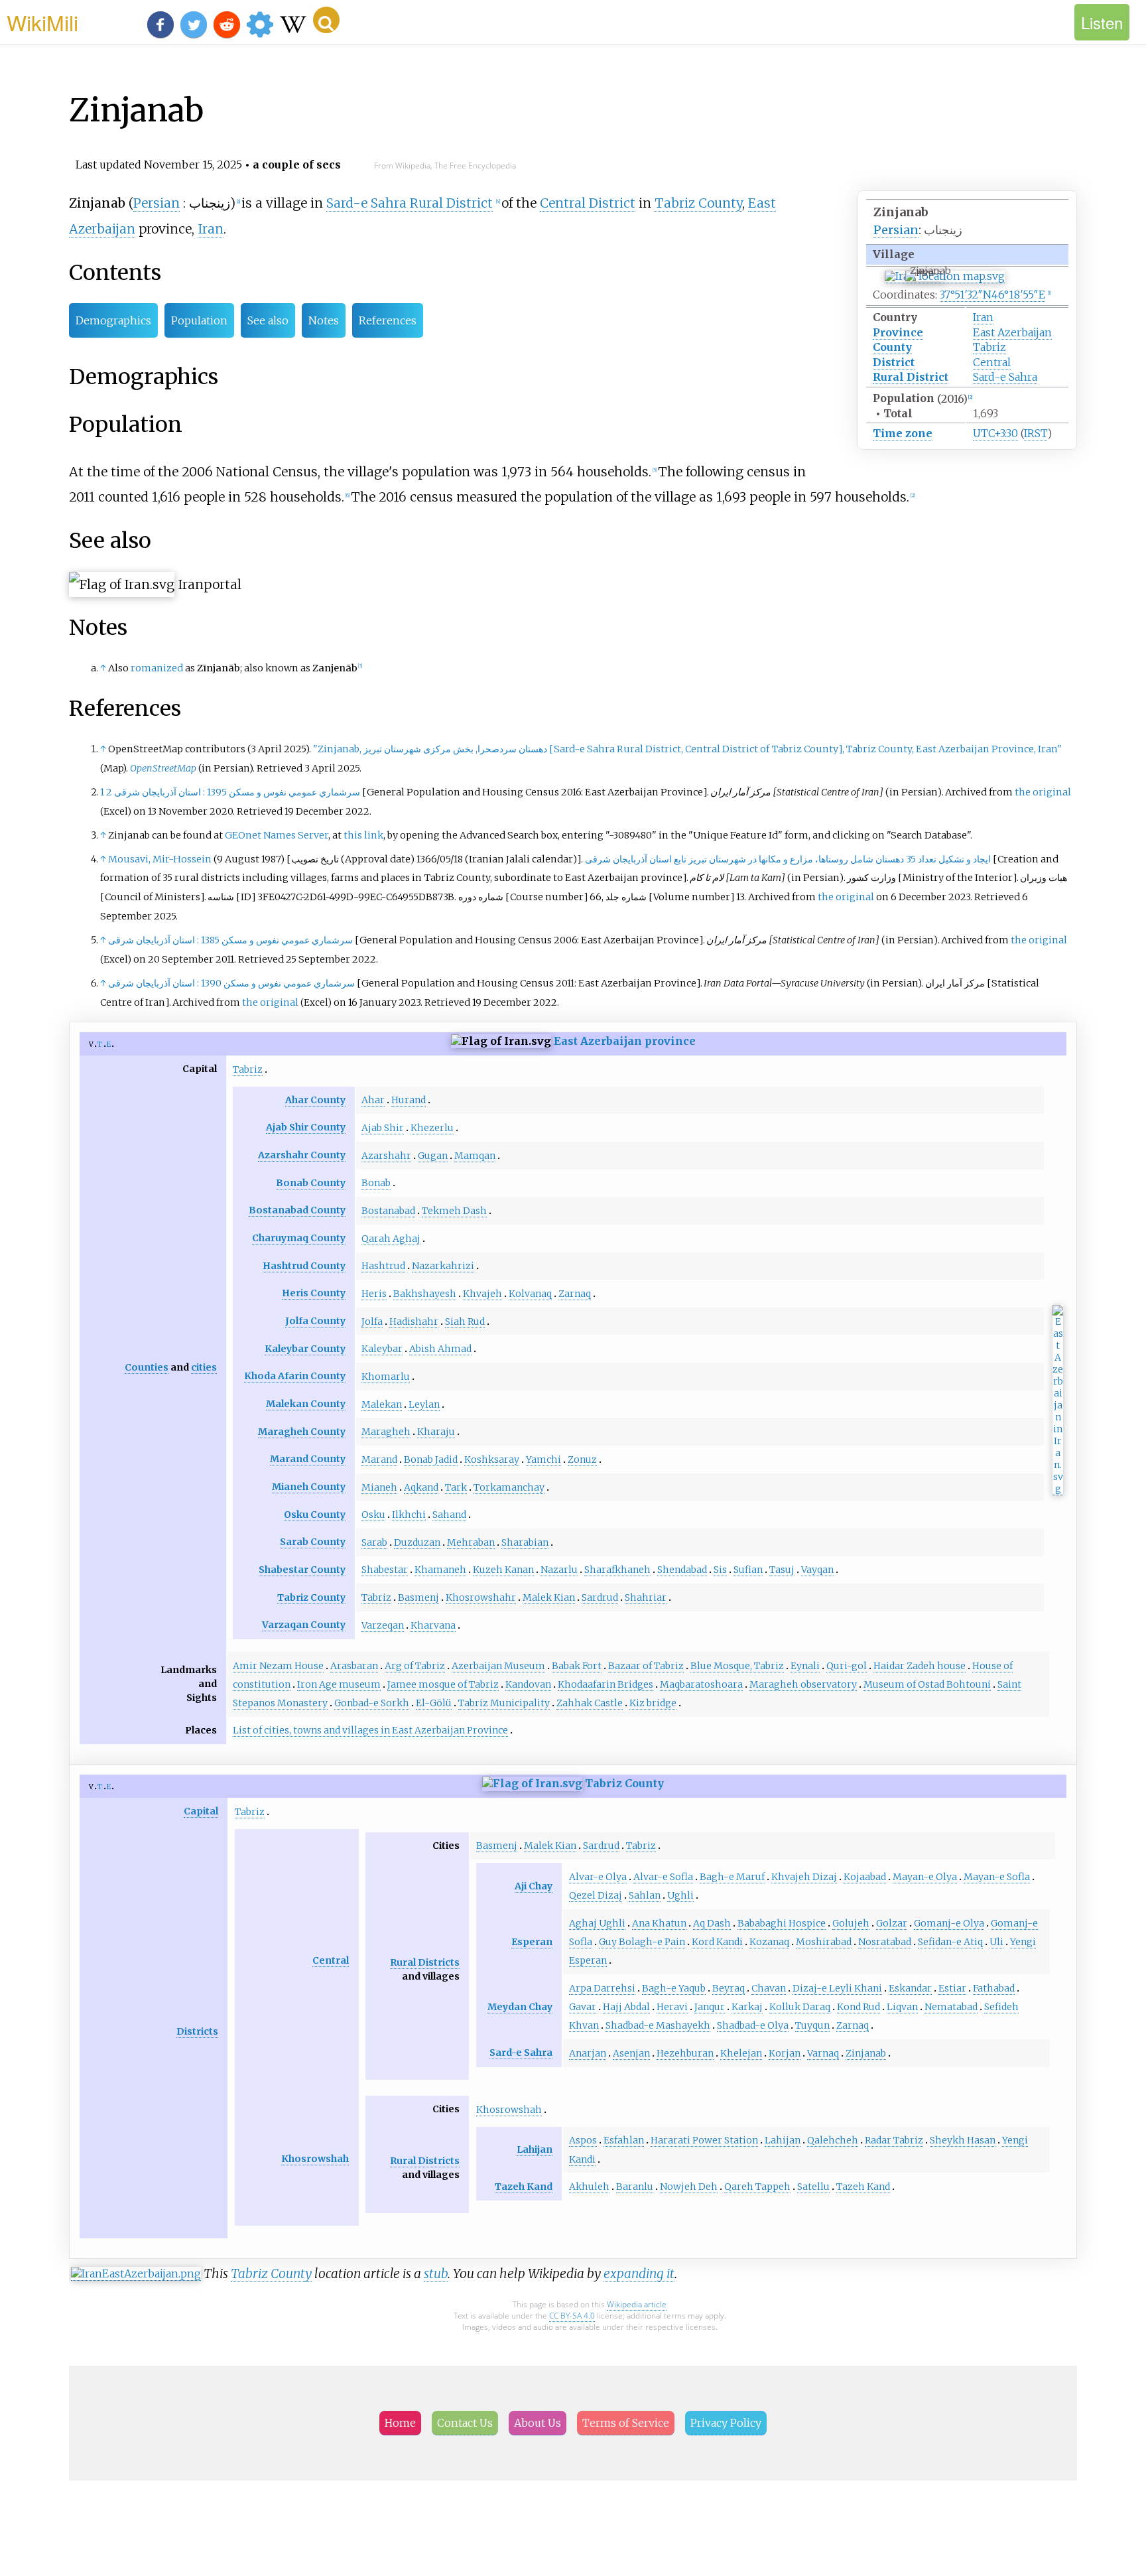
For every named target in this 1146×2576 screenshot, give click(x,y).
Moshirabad (824, 1942)
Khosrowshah (315, 2159)
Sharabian (525, 1542)
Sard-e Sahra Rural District (410, 203)
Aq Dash (712, 1923)
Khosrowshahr (481, 1597)
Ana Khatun (659, 1923)
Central (992, 362)
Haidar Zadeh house (920, 1666)
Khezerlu (432, 1128)
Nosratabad (885, 1942)
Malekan (382, 1404)
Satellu (813, 2187)
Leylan (424, 1404)
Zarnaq (575, 1294)
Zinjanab (866, 2053)
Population (199, 320)
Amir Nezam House (278, 1666)
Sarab (374, 1542)
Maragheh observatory (803, 1684)
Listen (1102, 22)
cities (204, 1367)
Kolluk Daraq (800, 2007)
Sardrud (600, 1597)
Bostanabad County (297, 1210)
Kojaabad (865, 1877)
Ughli (680, 1895)
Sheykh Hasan (963, 2140)
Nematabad (951, 2007)
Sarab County (313, 1542)
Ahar (373, 1100)
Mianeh (379, 1487)
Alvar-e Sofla (663, 1877)
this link (363, 835)
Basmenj (418, 1597)
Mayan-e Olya (925, 1877)
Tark (456, 1487)
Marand (379, 1459)
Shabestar (385, 1570)
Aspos (583, 2140)
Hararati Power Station (704, 2140)
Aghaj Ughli (597, 1923)
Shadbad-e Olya (753, 2025)
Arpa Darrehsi (602, 1988)
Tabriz (989, 347)
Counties (147, 1367)
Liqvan (902, 2007)
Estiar (952, 1988)
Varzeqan (383, 1625)
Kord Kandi (717, 1942)
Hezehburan (685, 2053)
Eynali (805, 1666)
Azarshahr (386, 1156)
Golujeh (851, 1923)
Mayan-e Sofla (997, 1877)
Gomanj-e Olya (949, 1923)
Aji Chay (534, 1886)
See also (268, 320)
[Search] (326, 20)
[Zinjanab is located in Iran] (945, 276)
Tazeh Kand (524, 2187)
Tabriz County (698, 203)
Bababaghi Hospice (782, 1923)
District (894, 362)
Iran (983, 317)
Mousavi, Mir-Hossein (160, 859)
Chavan (769, 1988)
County (892, 347)
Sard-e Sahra (1005, 377)
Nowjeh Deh (689, 2187)
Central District (588, 203)
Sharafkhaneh (617, 1570)
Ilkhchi (409, 1515)
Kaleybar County (305, 1349)
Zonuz (582, 1459)
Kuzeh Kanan (503, 1570)
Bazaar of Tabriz (646, 1666)
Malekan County (306, 1404)
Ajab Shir (383, 1128)
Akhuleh (589, 2187)
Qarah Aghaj (391, 1239)
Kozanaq (769, 1942)
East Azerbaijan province (625, 1041)
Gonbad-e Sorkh (372, 1703)
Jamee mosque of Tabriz (443, 1684)
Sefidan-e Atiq (950, 1942)
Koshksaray (492, 1459)
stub (436, 2273)
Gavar (583, 2007)
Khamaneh (440, 1570)
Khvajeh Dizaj (804, 1877)
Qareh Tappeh (757, 2187)
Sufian (748, 1570)
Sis (720, 1570)
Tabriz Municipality (504, 1703)
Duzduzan (417, 1542)
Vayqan (817, 1570)
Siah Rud (465, 1322)
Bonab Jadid (431, 1459)
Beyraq (729, 1988)
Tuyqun (812, 2025)
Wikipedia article (637, 2304)
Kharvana (433, 1625)
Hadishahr (414, 1322)
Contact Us (465, 2423)
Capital (201, 1811)
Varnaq (823, 2053)
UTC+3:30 (995, 433)
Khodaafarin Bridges (605, 1684)
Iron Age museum (339, 1684)
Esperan (532, 1942)
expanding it (639, 2273)
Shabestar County (302, 1570)
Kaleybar (382, 1349)
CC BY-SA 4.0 (572, 2316)
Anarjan (588, 2053)
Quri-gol (847, 1666)
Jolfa (372, 1322)
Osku (373, 1515)
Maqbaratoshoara (701, 1684)
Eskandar (910, 1988)
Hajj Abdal (626, 2007)
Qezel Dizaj (596, 1895)
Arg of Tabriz (415, 1666)
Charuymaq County (299, 1238)
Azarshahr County (302, 1155)
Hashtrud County (304, 1266)
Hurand (409, 1100)
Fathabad (994, 1988)
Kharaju (436, 1432)
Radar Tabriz (894, 2140)
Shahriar (646, 1597)
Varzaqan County (304, 1625)
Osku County (315, 1515)
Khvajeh (482, 1294)
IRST (1036, 433)
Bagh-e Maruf (732, 1877)
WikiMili (42, 22)
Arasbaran (354, 1666)
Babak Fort (577, 1666)
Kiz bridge (653, 1703)
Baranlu (635, 2187)
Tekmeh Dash (454, 1211)
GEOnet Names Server (277, 835)
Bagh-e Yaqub (674, 1988)
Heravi (672, 2007)
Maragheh (386, 1432)
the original (1043, 792)
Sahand (449, 1515)
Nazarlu (559, 1570)
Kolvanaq (530, 1294)
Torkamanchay (509, 1487)
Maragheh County (302, 1432)
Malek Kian (549, 1597)
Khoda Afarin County (295, 1376)
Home (400, 2423)
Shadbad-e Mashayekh (658, 2025)
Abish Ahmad (440, 1349)
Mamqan (475, 1156)
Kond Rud (859, 2007)
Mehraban (471, 1542)
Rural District (911, 377)
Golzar (892, 1923)
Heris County (314, 1293)
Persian (896, 230)
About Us (538, 2423)
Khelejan (741, 2053)
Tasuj (782, 1570)
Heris (374, 1294)
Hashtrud (383, 1266)
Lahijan (535, 2149)
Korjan (785, 2053)
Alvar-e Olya (598, 1877)
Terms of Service (626, 2423)
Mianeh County (309, 1487)
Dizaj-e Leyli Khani (837, 1988)
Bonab (376, 1183)
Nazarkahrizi (443, 1266)
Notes (324, 320)
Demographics (113, 320)
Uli (996, 1942)
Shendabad (682, 1570)
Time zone (903, 433)
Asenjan (631, 2053)
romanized (157, 668)
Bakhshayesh (425, 1294)
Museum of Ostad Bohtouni (927, 1684)
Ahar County (315, 1100)
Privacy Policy (726, 2423)
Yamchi (543, 1459)
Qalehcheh (833, 2140)
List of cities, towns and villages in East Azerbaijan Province (370, 1730)
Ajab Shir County (306, 1127)
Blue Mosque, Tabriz (737, 1666)
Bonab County (311, 1183)
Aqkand (421, 1487)
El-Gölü (434, 1703)
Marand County (308, 1459)
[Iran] (532, 1783)
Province (898, 332)
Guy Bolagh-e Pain (642, 1942)
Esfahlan (624, 2140)
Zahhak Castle (590, 1703)
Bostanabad (388, 1211)
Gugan (433, 1156)
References (388, 320)
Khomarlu (386, 1377)
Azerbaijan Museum (498, 1666)
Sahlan (645, 1895)
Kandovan (528, 1684)
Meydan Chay (520, 2007)
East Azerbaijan (1012, 332)
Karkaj (747, 2007)
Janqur (710, 2007)
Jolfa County (315, 1321)
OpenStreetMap (163, 768)
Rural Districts (425, 1962)
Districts (197, 2031)
